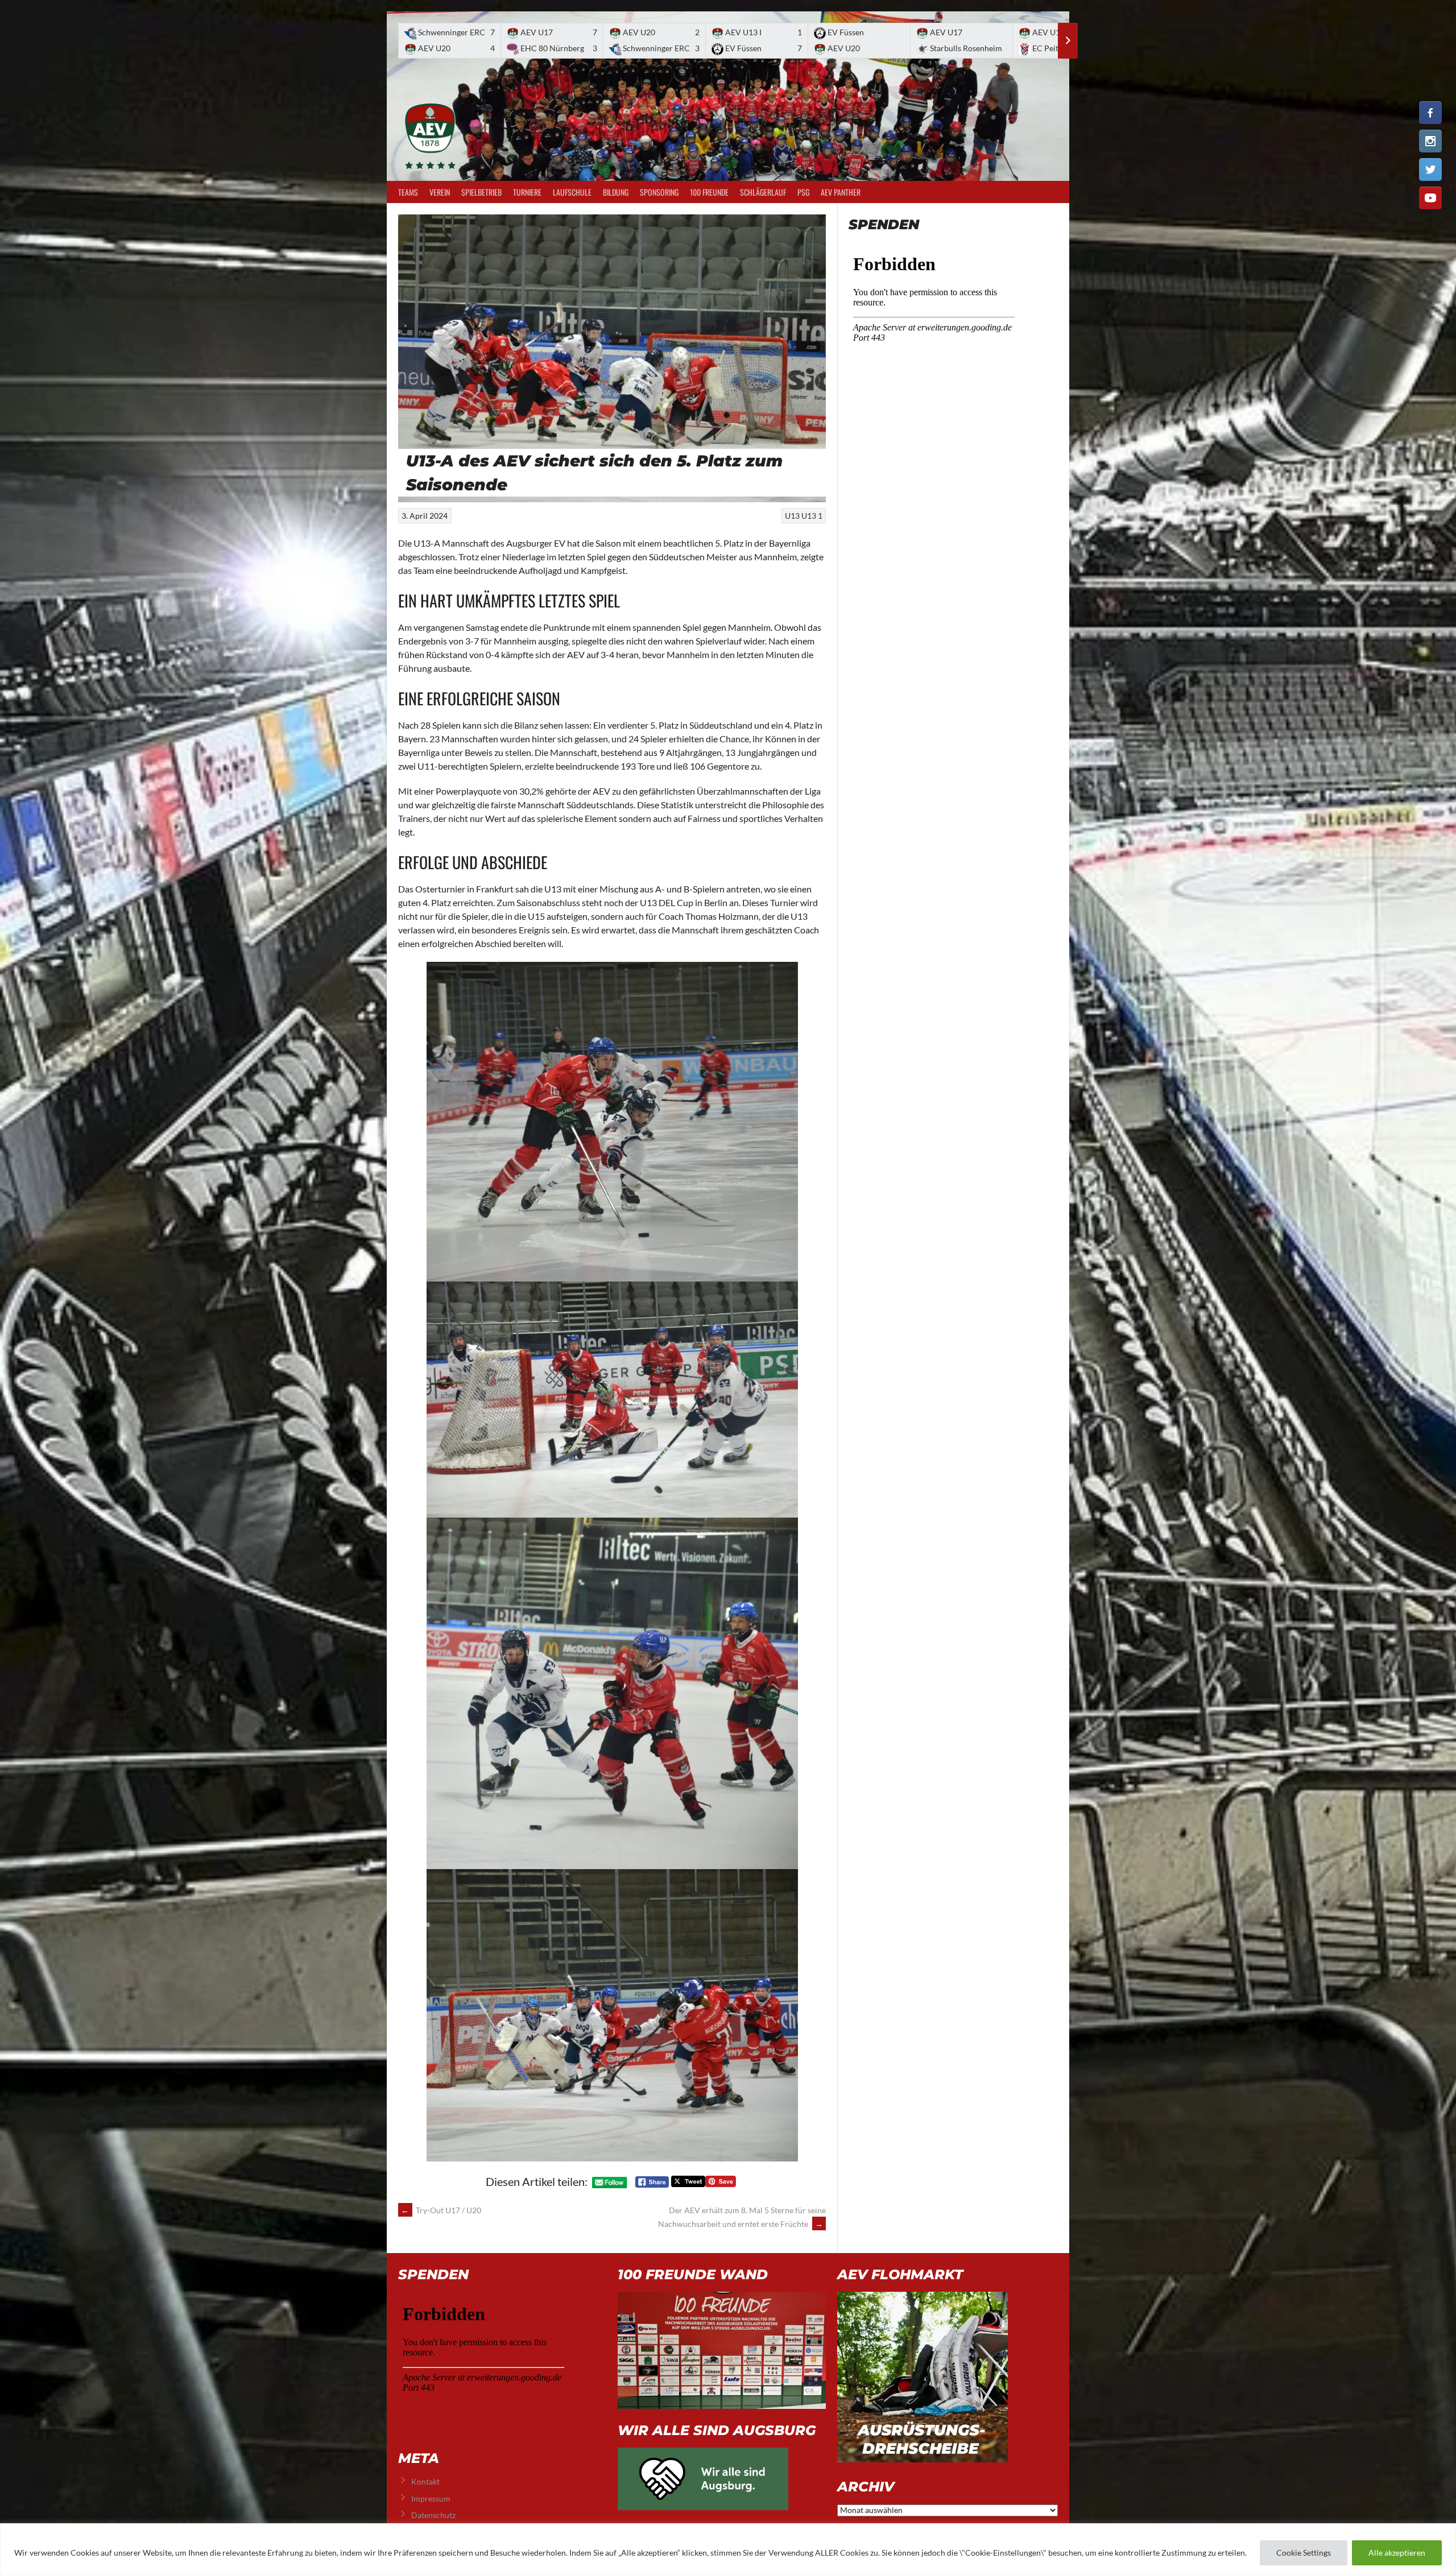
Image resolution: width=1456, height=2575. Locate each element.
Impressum (431, 2498)
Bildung (616, 192)
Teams (408, 192)
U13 (792, 516)
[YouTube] (1430, 198)
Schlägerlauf (763, 192)
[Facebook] (1430, 113)
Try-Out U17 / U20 (441, 2210)
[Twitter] (1430, 170)
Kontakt (425, 2481)
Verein (440, 192)
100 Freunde (709, 192)
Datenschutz (433, 2515)
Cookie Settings (1304, 2553)
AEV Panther (841, 192)
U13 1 (812, 516)
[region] (728, 2549)
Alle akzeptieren (1397, 2553)
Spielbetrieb (481, 192)
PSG (803, 192)
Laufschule (572, 192)
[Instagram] (1430, 141)
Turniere (527, 192)
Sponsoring (659, 192)
